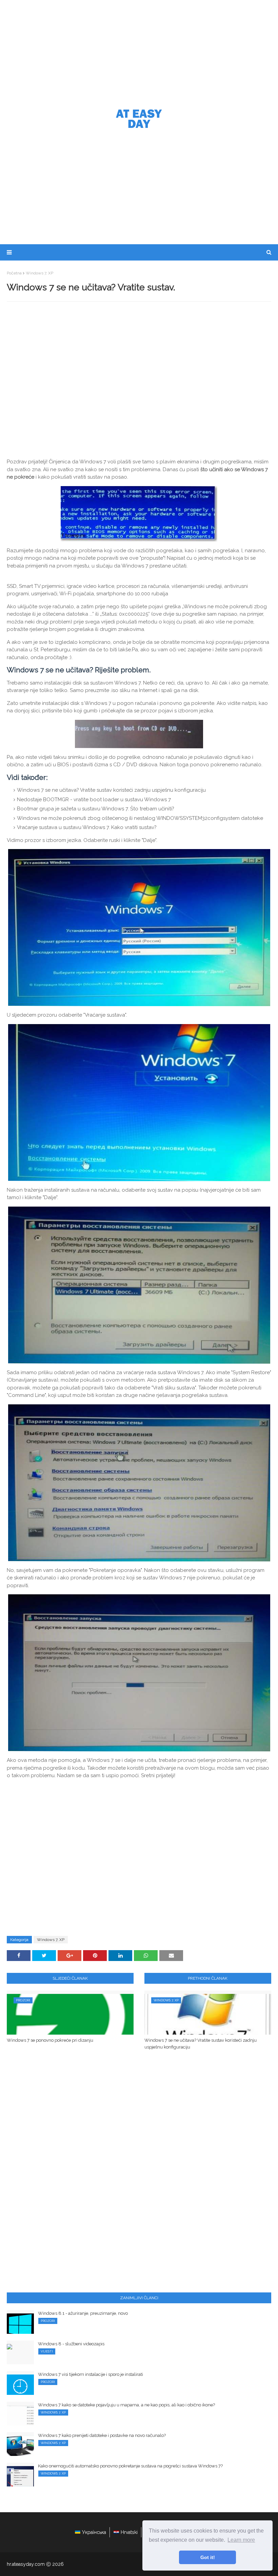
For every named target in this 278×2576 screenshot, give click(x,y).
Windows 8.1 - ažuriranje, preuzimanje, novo (83, 2313)
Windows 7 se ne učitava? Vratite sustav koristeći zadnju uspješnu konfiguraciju (201, 2044)
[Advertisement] (139, 51)
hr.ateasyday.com (26, 2564)
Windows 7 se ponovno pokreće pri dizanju (50, 2040)
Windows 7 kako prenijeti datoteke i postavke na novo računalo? (102, 2435)
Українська (94, 2532)
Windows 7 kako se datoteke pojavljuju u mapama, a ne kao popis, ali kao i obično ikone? (126, 2405)
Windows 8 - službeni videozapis (71, 2344)
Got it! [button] (208, 2557)
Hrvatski (129, 2532)
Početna (14, 273)
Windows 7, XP (39, 273)
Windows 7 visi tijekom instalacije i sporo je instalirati (91, 2374)
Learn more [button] (241, 2540)
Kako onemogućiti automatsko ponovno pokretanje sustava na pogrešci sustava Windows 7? (130, 2466)
